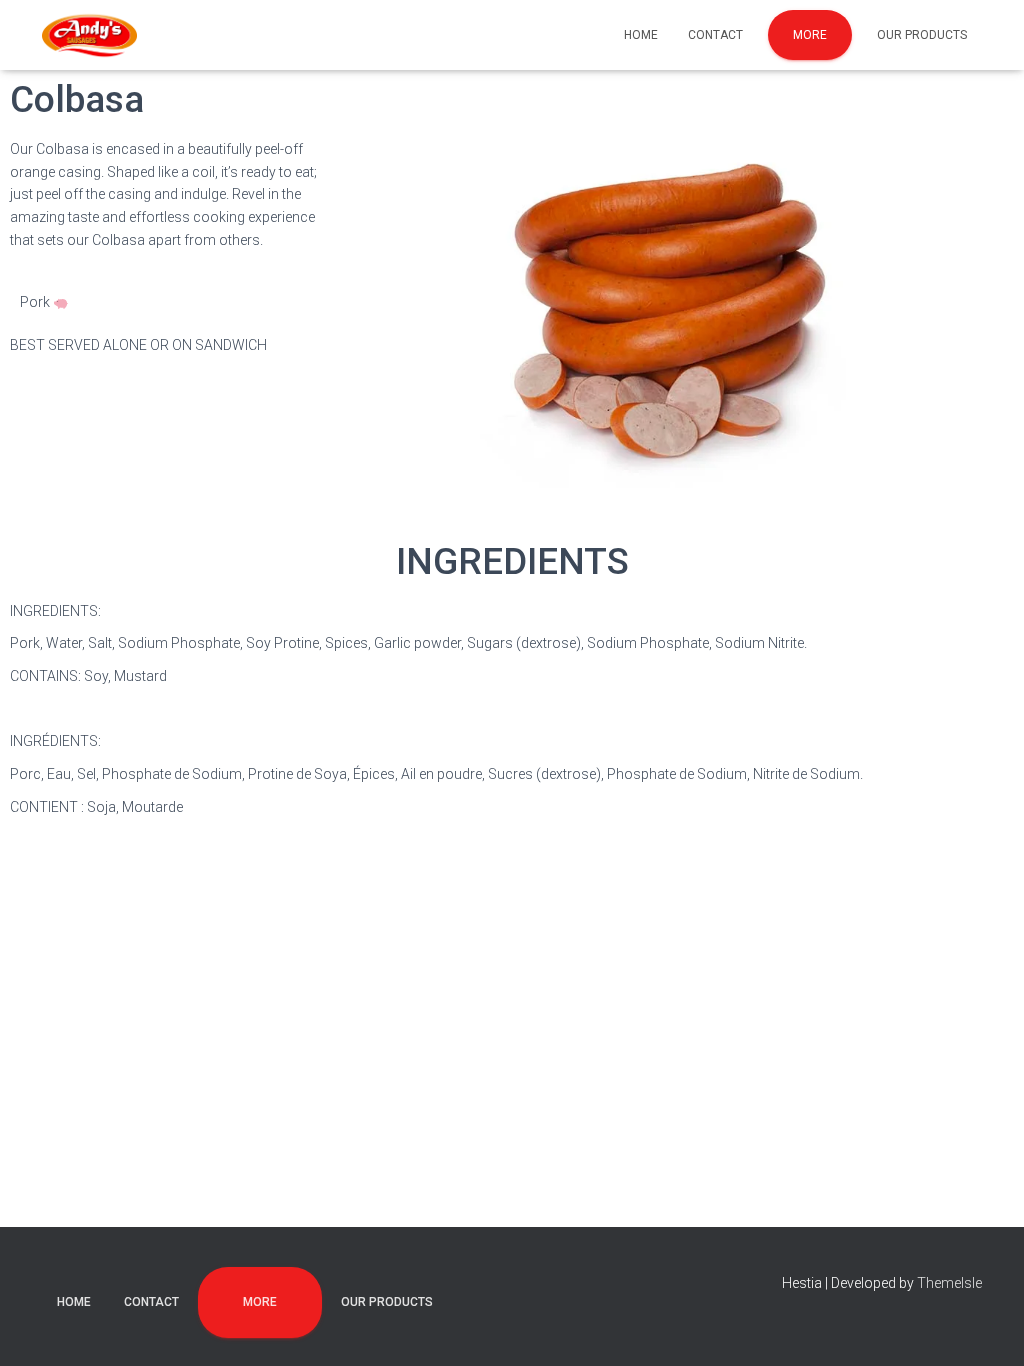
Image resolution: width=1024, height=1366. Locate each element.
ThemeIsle (949, 1283)
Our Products (922, 35)
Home (641, 35)
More (810, 35)
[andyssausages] (89, 35)
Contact (715, 35)
